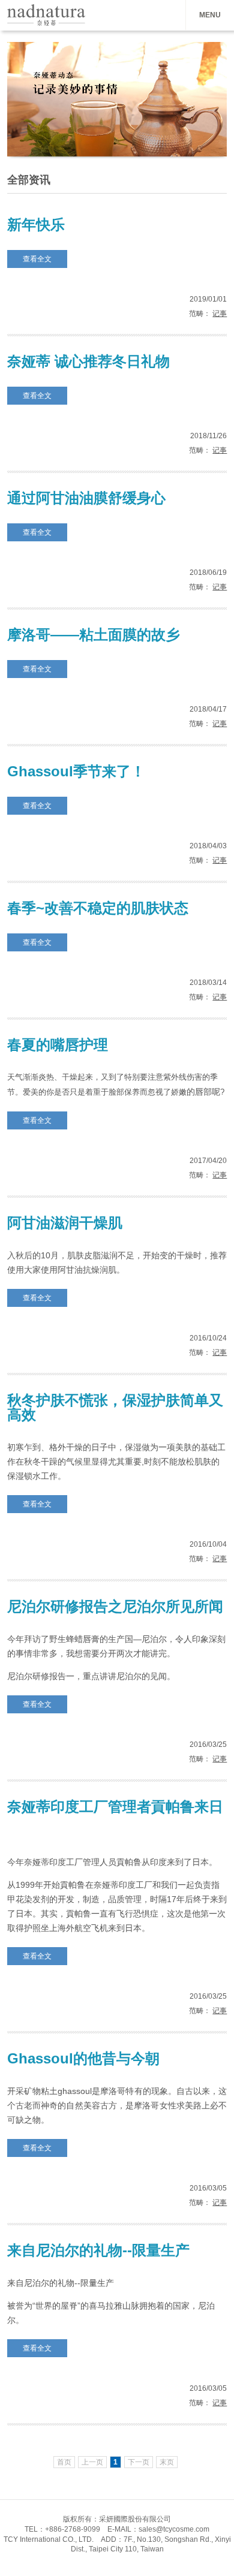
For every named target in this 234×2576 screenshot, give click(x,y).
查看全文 (37, 259)
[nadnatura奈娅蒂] (43, 23)
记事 (220, 314)
